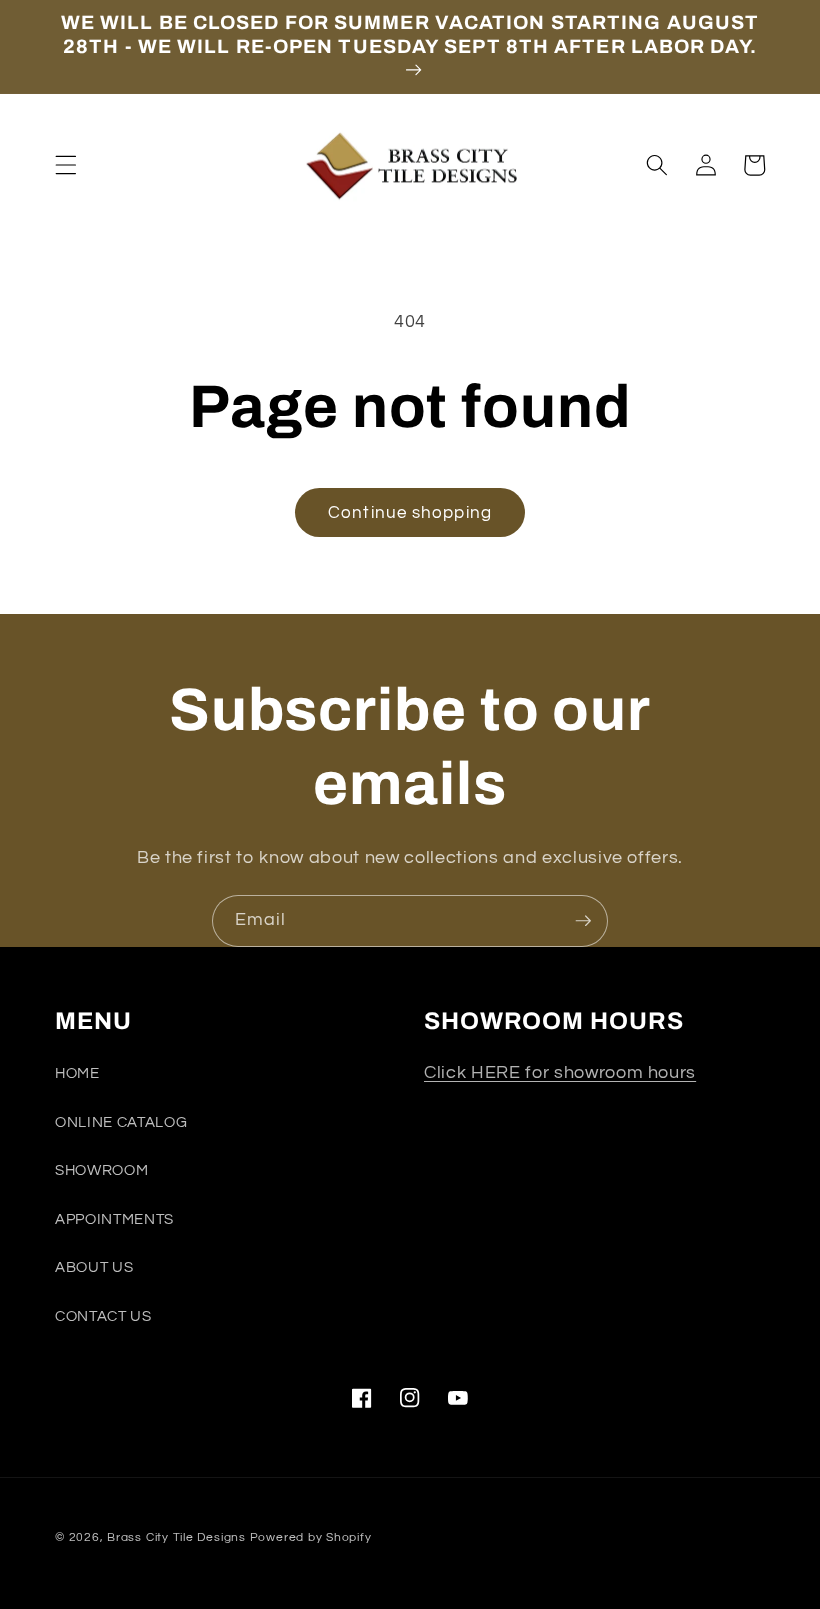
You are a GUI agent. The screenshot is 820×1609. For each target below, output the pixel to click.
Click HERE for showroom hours (560, 1073)
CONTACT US (103, 1316)
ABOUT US (94, 1267)
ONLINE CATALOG (121, 1122)
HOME (77, 1073)
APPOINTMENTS (114, 1219)
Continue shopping (410, 512)
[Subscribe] (583, 921)
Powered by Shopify (311, 1537)
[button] (66, 165)
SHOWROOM (101, 1170)
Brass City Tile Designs (176, 1537)
